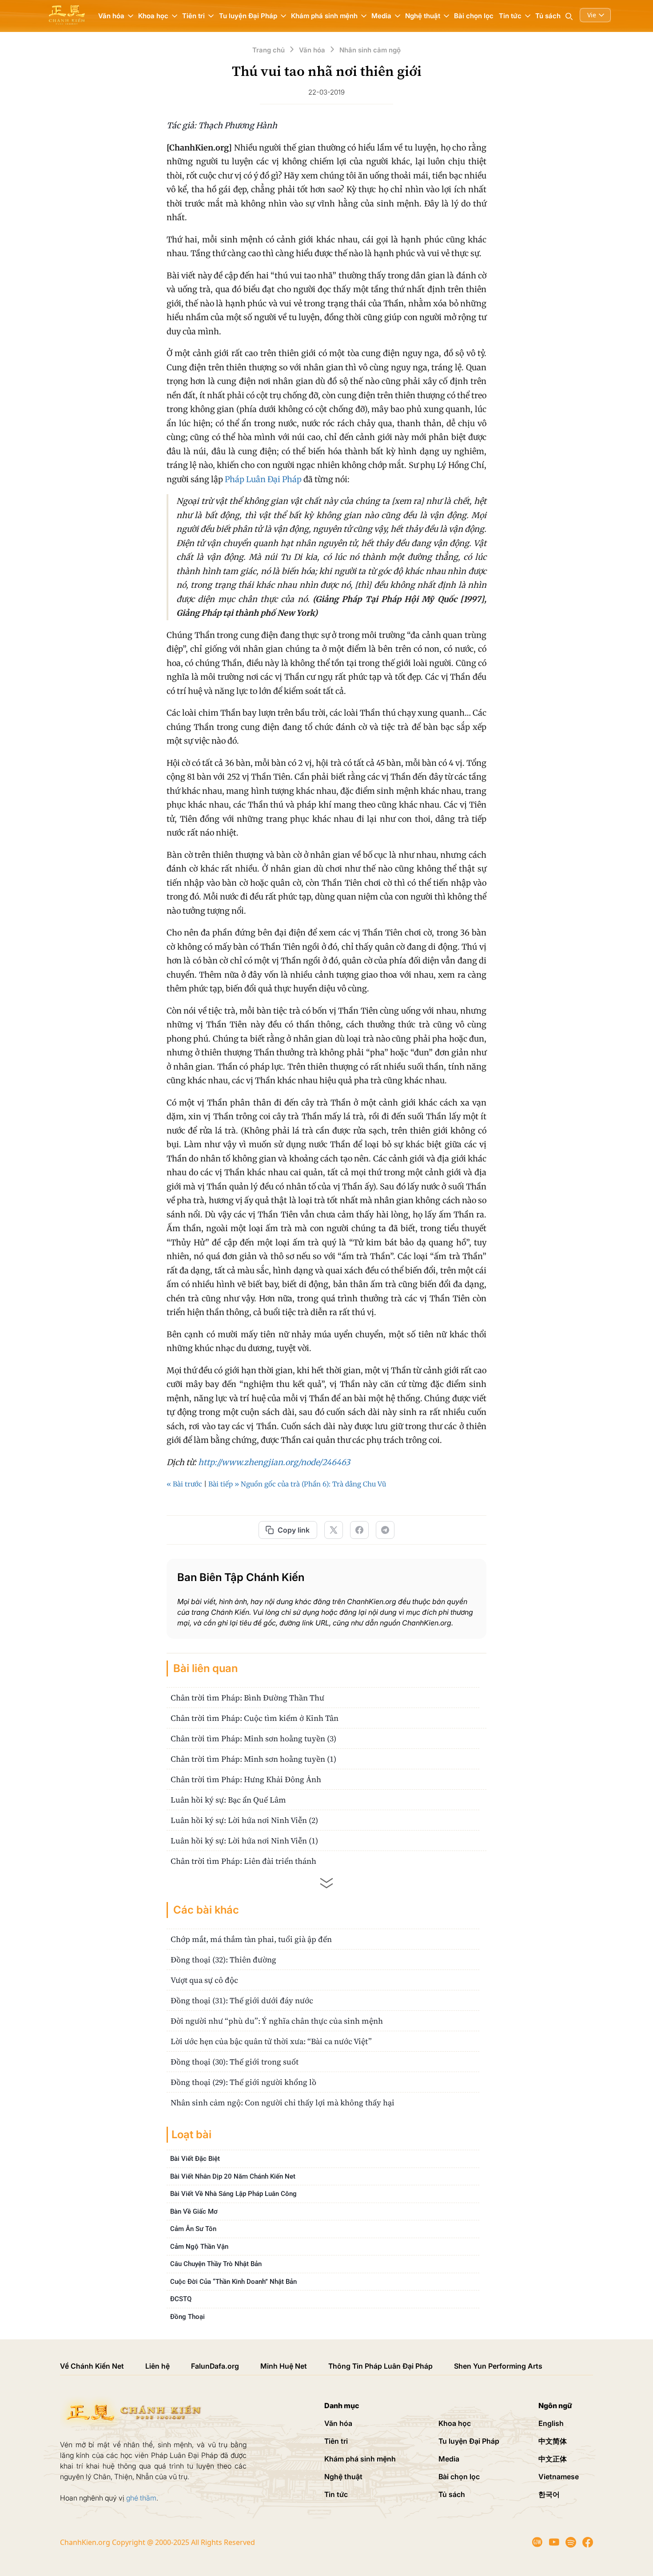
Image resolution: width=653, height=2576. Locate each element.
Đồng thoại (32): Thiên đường (223, 1960)
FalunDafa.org (215, 2366)
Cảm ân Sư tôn (193, 2229)
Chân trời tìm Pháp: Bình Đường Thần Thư (247, 1698)
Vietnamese (559, 2477)
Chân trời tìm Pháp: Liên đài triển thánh (243, 1861)
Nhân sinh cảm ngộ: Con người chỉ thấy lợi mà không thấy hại (283, 2102)
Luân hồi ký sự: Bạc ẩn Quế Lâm (228, 1800)
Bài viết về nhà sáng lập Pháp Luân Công (233, 2194)
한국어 (549, 2494)
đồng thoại (187, 2317)
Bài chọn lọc (474, 16)
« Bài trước (184, 1484)
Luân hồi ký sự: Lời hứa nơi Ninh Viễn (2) (244, 1820)
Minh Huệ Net (284, 2366)
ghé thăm (141, 2498)
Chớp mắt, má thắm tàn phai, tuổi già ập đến (251, 1939)
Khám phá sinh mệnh (360, 2459)
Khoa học (455, 2423)
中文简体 (553, 2441)
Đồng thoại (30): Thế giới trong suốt (235, 2062)
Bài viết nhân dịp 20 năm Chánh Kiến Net (233, 2176)
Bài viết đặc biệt (195, 2159)
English (551, 2423)
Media (449, 2459)
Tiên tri (336, 2441)
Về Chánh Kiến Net (92, 2366)
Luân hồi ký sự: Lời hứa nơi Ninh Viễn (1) (244, 1841)
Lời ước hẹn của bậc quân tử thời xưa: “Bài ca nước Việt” (271, 2041)
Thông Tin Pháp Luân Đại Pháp (380, 2366)
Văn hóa (338, 2423)
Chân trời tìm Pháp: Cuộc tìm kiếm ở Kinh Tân (255, 1718)
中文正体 (553, 2459)
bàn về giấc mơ (194, 2211)
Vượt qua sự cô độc (204, 1980)
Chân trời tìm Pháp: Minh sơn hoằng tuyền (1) (253, 1759)
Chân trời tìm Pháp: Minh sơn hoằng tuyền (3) (253, 1738)
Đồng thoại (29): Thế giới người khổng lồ (243, 2082)
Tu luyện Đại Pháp (469, 2441)
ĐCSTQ (181, 2299)
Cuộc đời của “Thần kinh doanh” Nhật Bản (233, 2282)
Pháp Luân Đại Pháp (263, 479)
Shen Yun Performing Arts (498, 2366)
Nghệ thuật (343, 2477)
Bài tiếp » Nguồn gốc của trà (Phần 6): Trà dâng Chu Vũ (297, 1484)
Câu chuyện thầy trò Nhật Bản (216, 2264)
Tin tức (336, 2494)
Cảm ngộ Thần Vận (199, 2247)
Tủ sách (548, 16)
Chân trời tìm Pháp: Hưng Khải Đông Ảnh (246, 1779)
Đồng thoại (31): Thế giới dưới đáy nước (242, 2000)
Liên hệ (157, 2366)
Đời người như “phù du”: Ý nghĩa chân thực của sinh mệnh (277, 2021)
